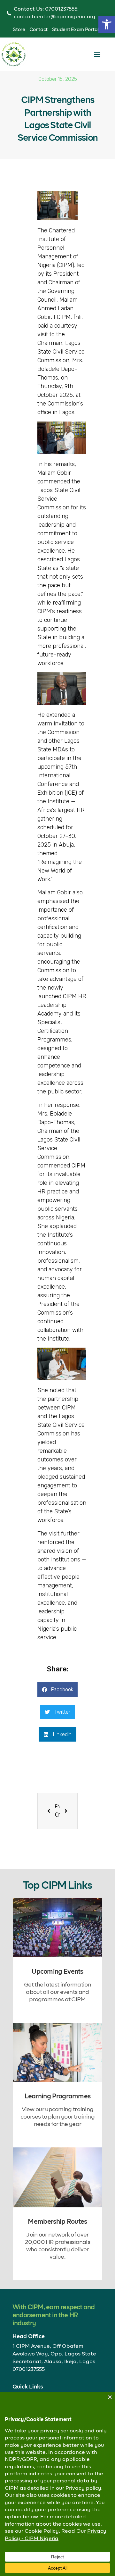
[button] (107, 24)
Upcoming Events (57, 1972)
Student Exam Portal (75, 30)
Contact (38, 30)
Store (19, 30)
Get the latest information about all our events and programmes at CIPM (57, 1992)
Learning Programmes (58, 2096)
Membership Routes (57, 2222)
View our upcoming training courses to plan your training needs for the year (57, 2117)
